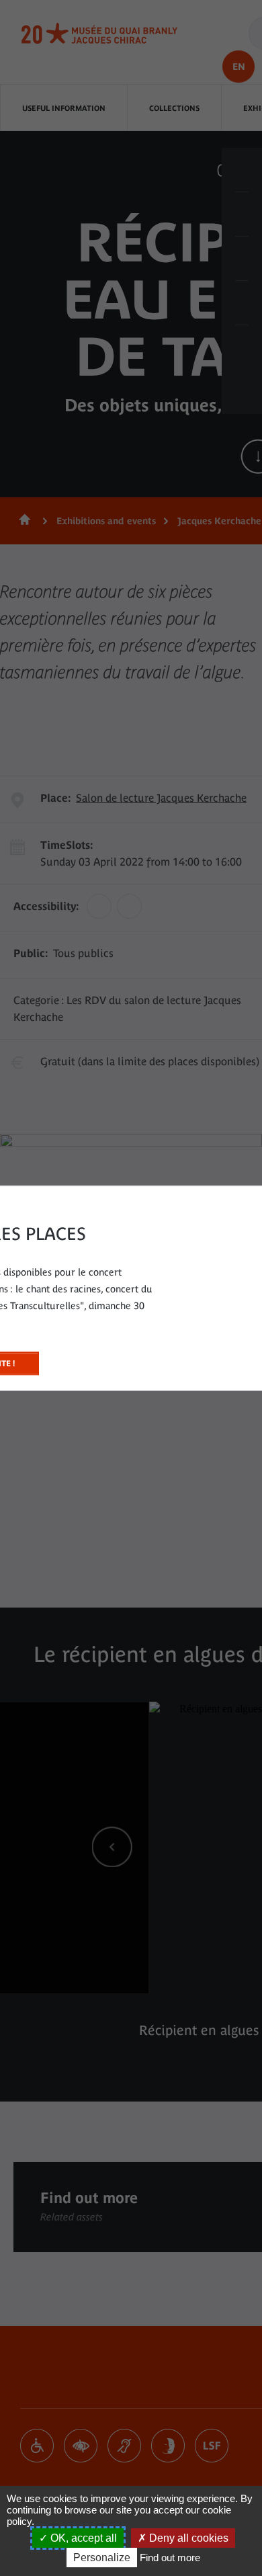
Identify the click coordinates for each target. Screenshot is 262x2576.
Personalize (102, 2558)
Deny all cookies (187, 2538)
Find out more (170, 2558)
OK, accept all (82, 2538)
